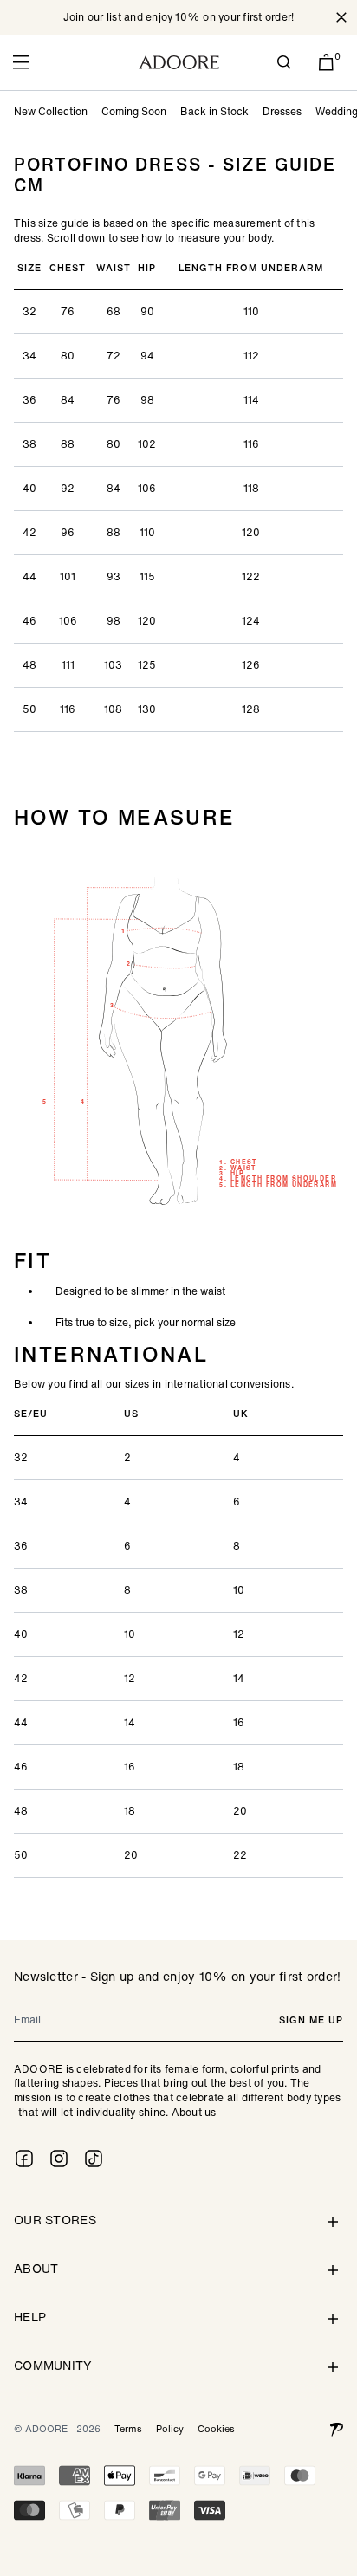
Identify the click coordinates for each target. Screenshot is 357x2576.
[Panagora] (336, 2429)
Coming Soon (134, 111)
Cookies (216, 2429)
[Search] (284, 62)
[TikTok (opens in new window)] (94, 2159)
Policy (170, 2429)
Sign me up (311, 2020)
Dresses (282, 111)
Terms (128, 2429)
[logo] (179, 62)
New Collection (51, 111)
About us (194, 2112)
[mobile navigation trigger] (21, 62)
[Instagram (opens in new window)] (59, 2159)
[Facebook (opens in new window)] (24, 2159)
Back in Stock (214, 111)
